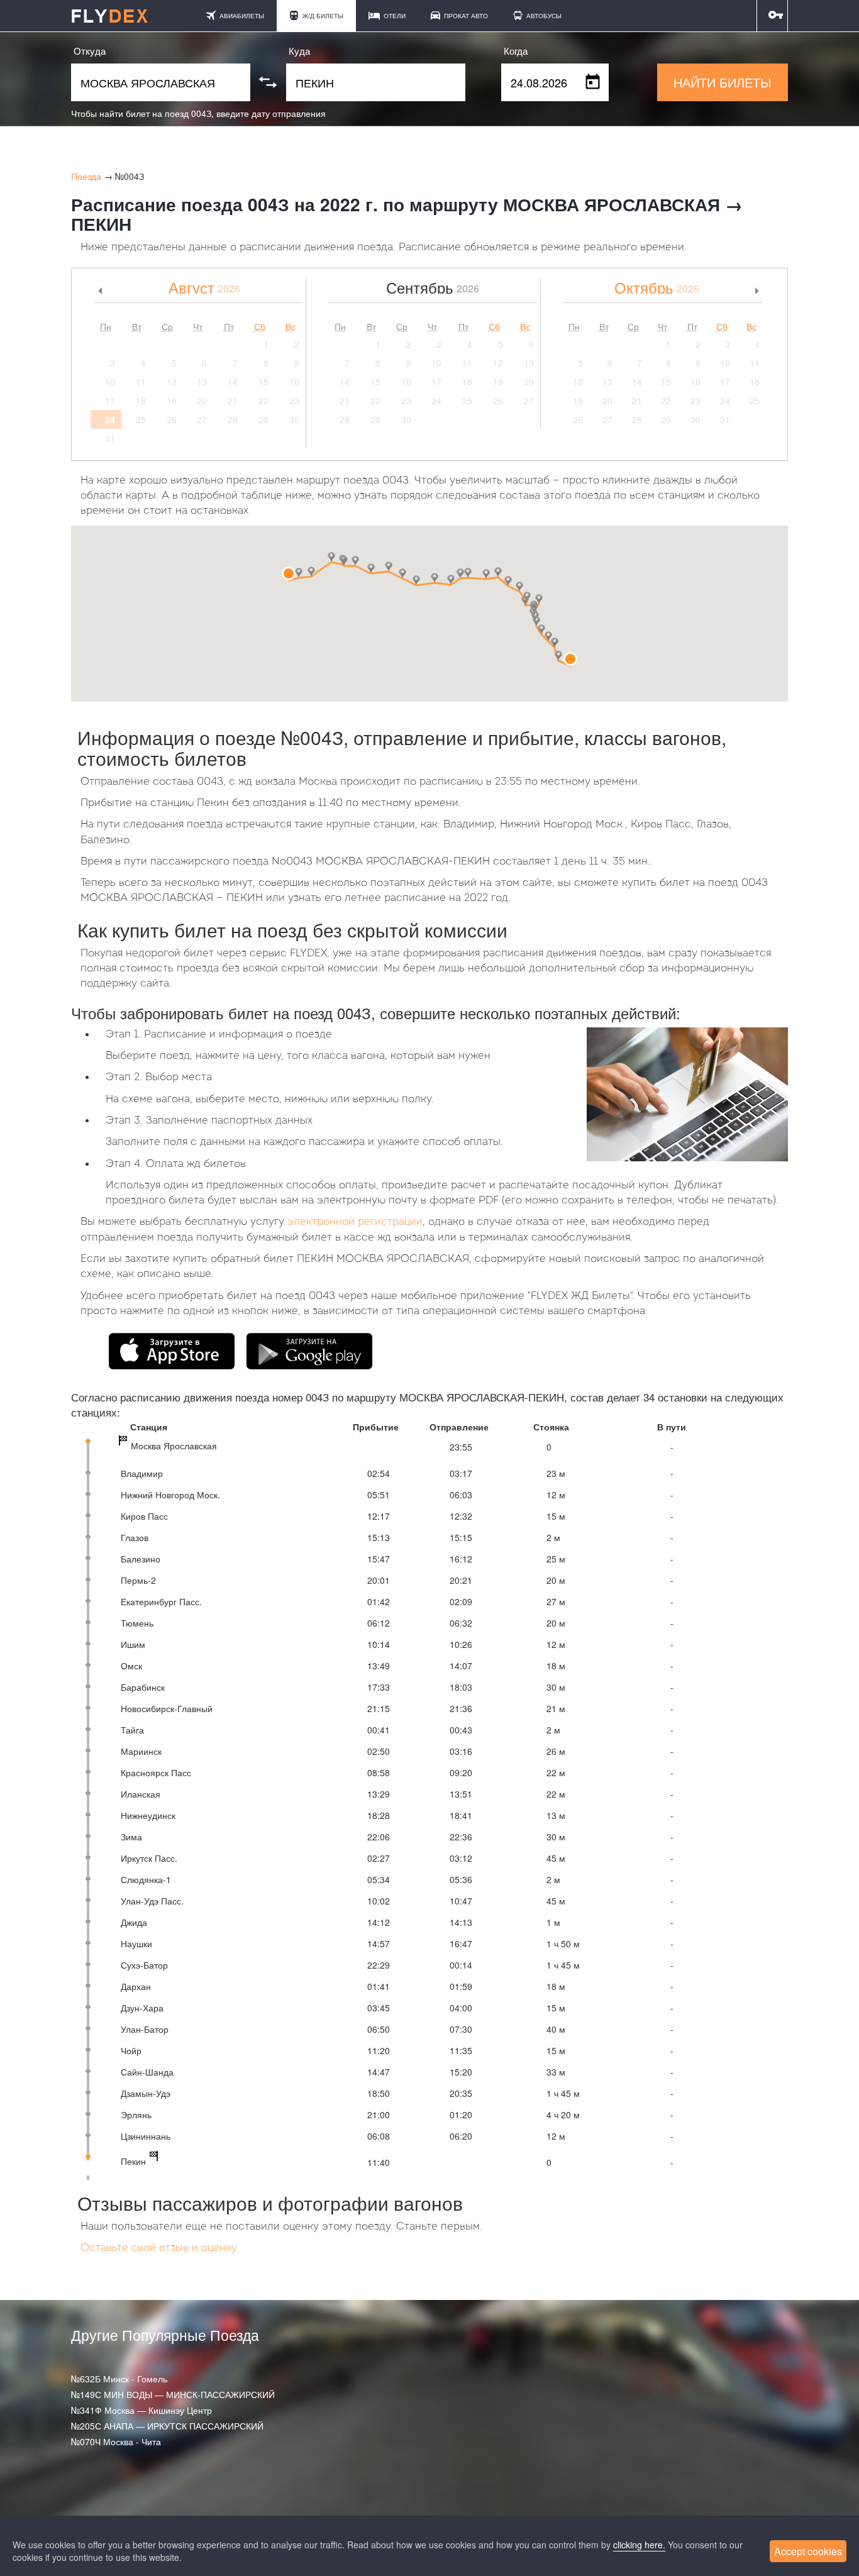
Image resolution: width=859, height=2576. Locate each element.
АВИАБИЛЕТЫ (241, 16)
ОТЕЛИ (394, 16)
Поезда (86, 176)
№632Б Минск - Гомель (119, 2379)
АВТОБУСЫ (543, 16)
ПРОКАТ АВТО (465, 16)
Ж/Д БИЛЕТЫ (322, 16)
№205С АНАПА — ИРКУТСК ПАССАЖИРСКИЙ (167, 2426)
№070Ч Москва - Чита (116, 2441)
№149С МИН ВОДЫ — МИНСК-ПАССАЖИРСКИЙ (173, 2394)
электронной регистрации (355, 1222)
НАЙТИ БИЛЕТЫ (723, 82)
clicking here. (639, 2545)
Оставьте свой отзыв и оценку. (160, 2248)
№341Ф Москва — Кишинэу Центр (141, 2410)
